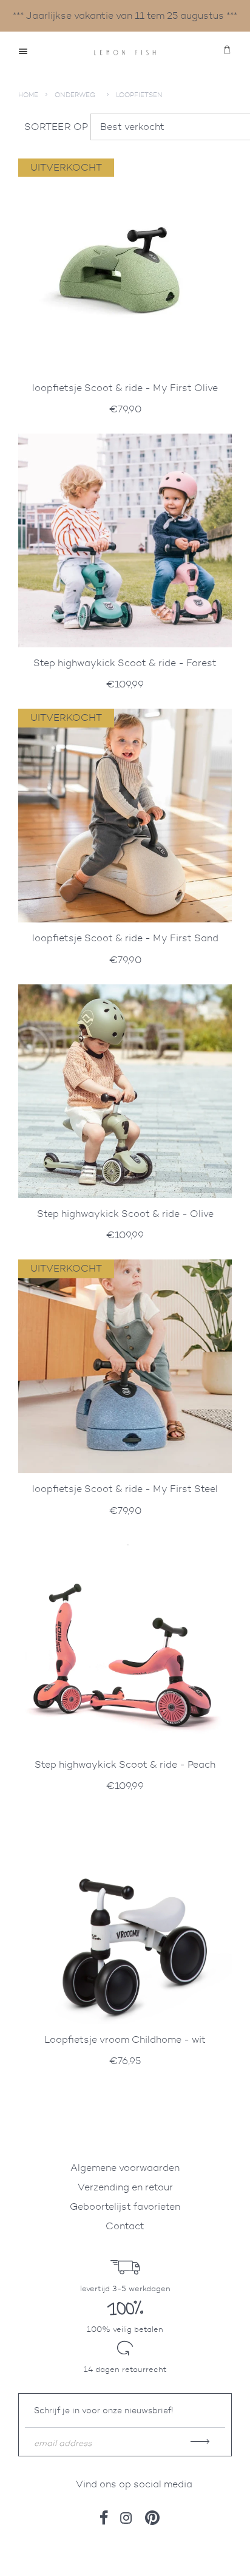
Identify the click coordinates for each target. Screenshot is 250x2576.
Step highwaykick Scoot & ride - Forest (125, 663)
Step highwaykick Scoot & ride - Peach (125, 1764)
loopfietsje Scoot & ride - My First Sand (125, 938)
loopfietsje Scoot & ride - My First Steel (125, 1489)
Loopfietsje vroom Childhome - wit (125, 2039)
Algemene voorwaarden (125, 2168)
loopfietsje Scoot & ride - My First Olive (125, 388)
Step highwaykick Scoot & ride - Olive (125, 1214)
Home (28, 95)
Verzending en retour (125, 2187)
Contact (125, 2226)
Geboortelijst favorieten (125, 2206)
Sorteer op (56, 127)
